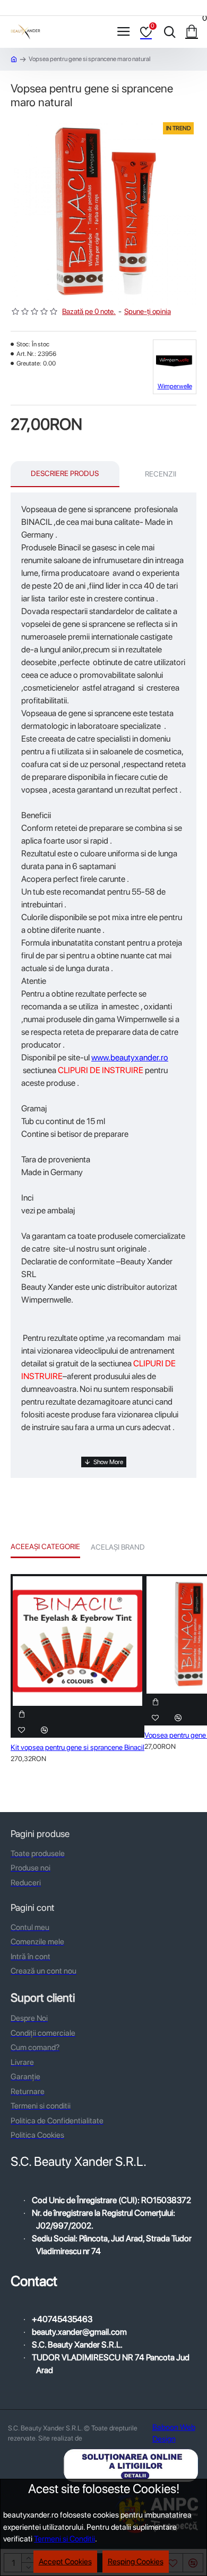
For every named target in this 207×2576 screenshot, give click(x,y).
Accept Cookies (65, 2562)
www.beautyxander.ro (130, 1057)
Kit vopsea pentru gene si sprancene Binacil (77, 1747)
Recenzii (161, 474)
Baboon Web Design (174, 2433)
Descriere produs (65, 473)
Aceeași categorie (45, 1546)
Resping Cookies (136, 2562)
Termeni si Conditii (64, 2539)
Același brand (118, 1547)
